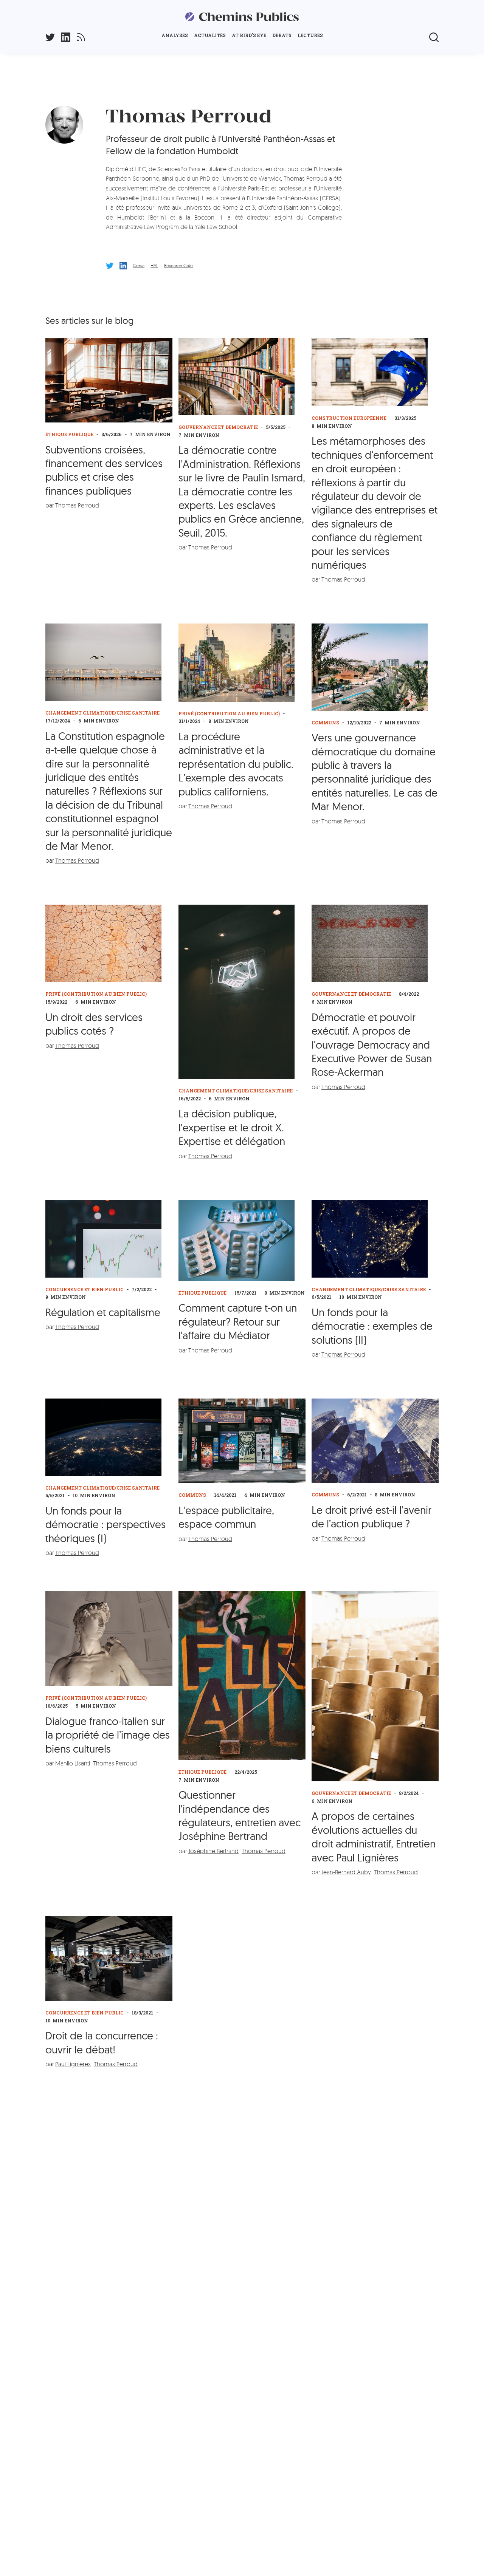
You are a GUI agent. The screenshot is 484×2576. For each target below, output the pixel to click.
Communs (325, 723)
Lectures (310, 35)
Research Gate (178, 265)
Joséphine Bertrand (213, 1851)
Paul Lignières (73, 2064)
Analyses (175, 35)
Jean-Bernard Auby (346, 1872)
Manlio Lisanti (73, 1763)
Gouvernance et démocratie (218, 427)
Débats (282, 35)
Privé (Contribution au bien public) (229, 713)
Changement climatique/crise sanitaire (102, 713)
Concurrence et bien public (85, 1289)
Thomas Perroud (77, 505)
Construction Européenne (349, 418)
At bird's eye (249, 35)
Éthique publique (69, 434)
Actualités (210, 35)
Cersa (139, 265)
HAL (154, 265)
